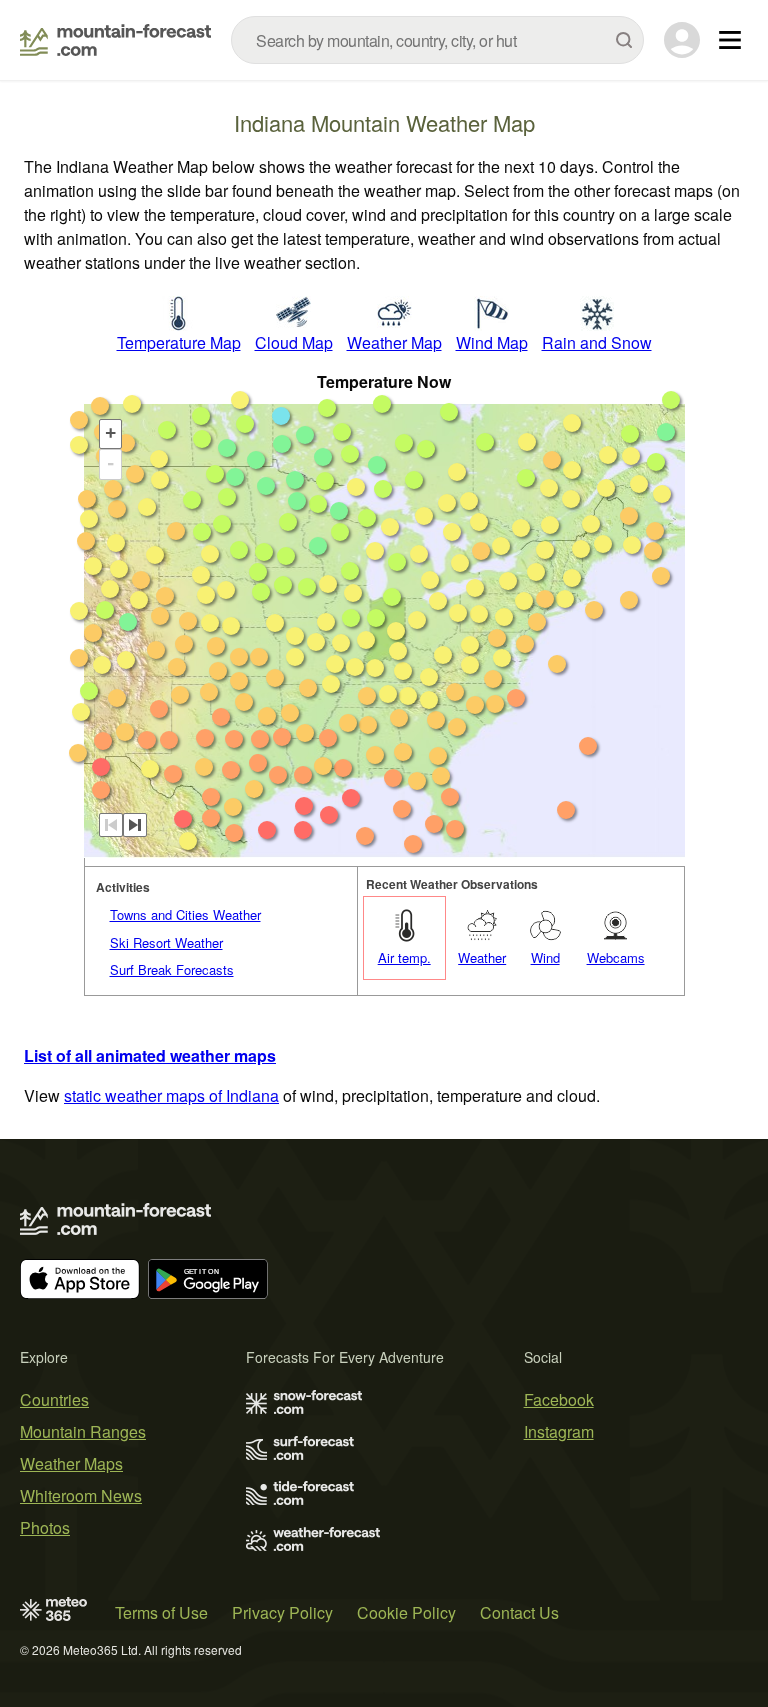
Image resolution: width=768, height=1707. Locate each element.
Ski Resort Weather (166, 942)
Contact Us (519, 1612)
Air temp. (404, 957)
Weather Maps (71, 1463)
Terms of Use (161, 1612)
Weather (482, 957)
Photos (45, 1527)
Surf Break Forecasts (172, 969)
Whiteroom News (81, 1495)
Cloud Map (294, 342)
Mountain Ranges (83, 1431)
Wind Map (492, 342)
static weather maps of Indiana (171, 1095)
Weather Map (394, 342)
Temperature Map (179, 342)
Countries (54, 1399)
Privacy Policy (282, 1612)
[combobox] (437, 40)
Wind (545, 957)
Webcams (616, 957)
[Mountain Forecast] (115, 40)
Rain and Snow (597, 342)
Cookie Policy (406, 1612)
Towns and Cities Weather (185, 914)
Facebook (559, 1399)
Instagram (559, 1431)
